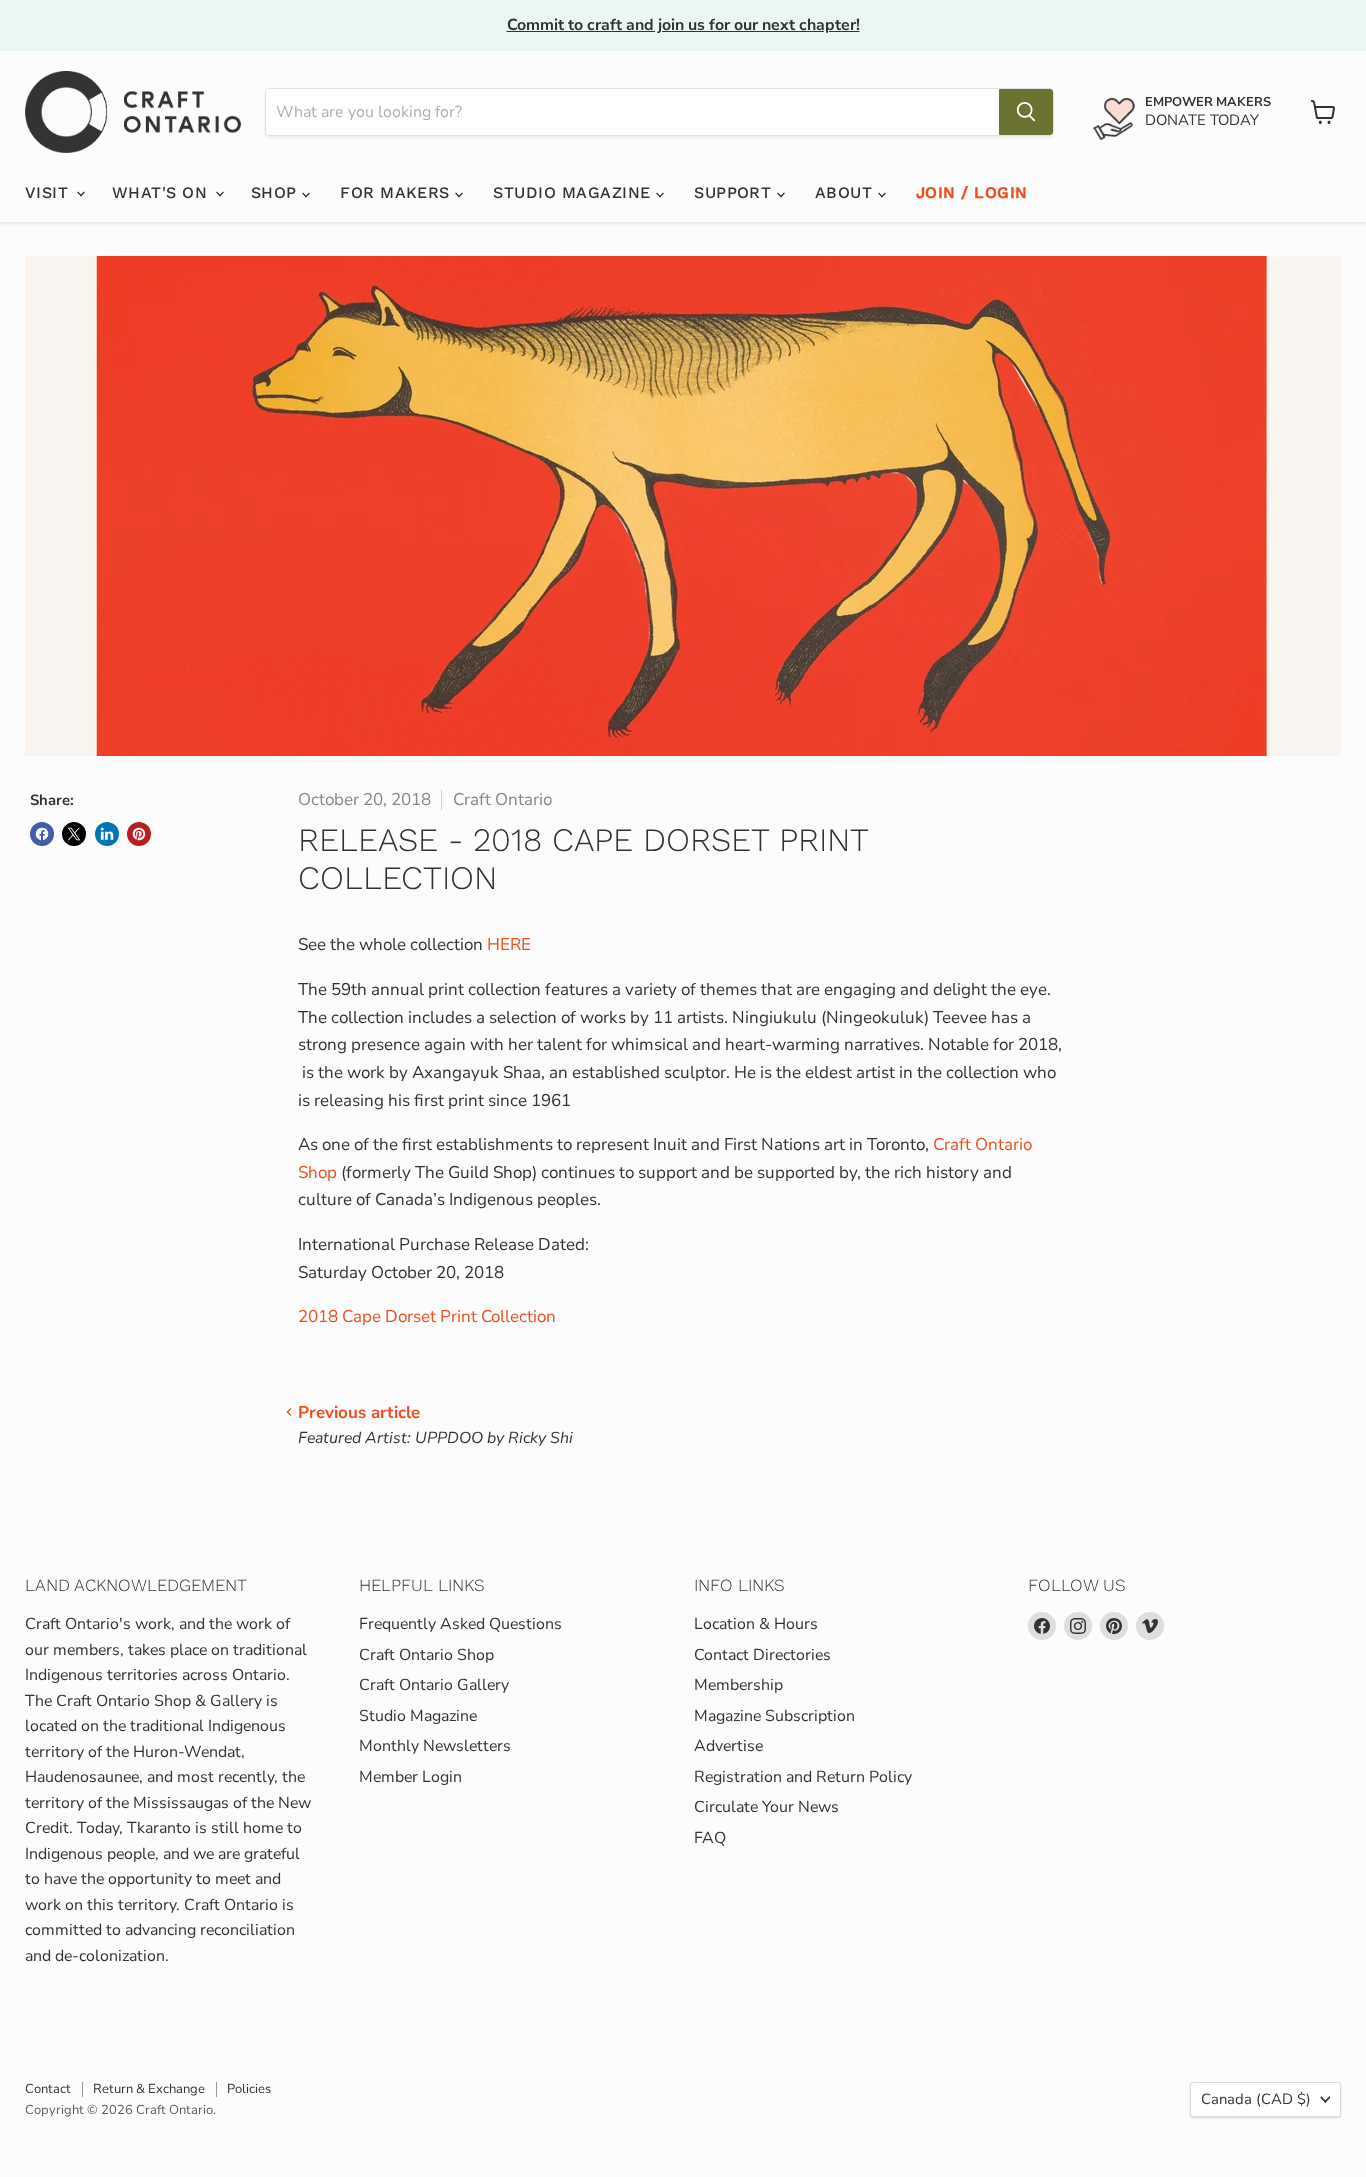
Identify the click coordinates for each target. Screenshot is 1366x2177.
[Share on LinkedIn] (107, 834)
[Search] (1026, 112)
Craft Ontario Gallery (434, 1685)
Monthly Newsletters (435, 1746)
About (846, 192)
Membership (738, 1685)
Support (735, 192)
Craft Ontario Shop (426, 1655)
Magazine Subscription (774, 1716)
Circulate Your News (766, 1807)
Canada (1256, 2099)
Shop (276, 192)
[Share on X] (74, 834)
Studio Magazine (574, 192)
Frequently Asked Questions (460, 1624)
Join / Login (972, 192)
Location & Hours (756, 1624)
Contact (48, 2089)
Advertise (728, 1746)
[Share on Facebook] (42, 834)
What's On (162, 192)
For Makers (397, 192)
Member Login (410, 1777)
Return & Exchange (149, 2089)
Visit (49, 192)
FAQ (710, 1838)
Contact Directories (762, 1655)
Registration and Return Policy (803, 1777)
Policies (249, 2089)
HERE (509, 944)
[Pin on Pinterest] (139, 834)
